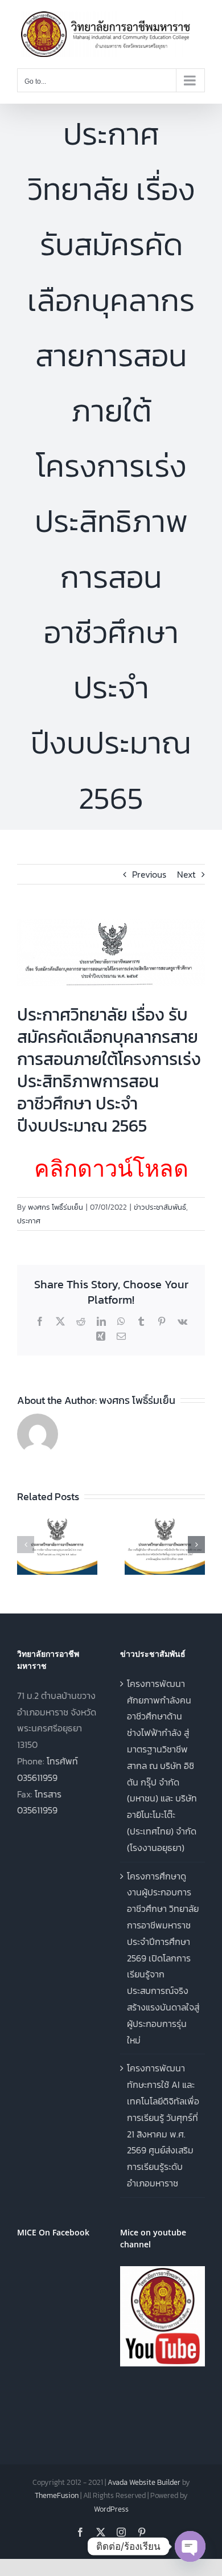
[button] (26, 1545)
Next (186, 874)
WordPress (111, 2509)
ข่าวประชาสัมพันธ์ (160, 1207)
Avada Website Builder (144, 2482)
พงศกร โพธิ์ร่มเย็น (55, 1207)
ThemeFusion (57, 2495)
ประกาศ (29, 1221)
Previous (149, 874)
